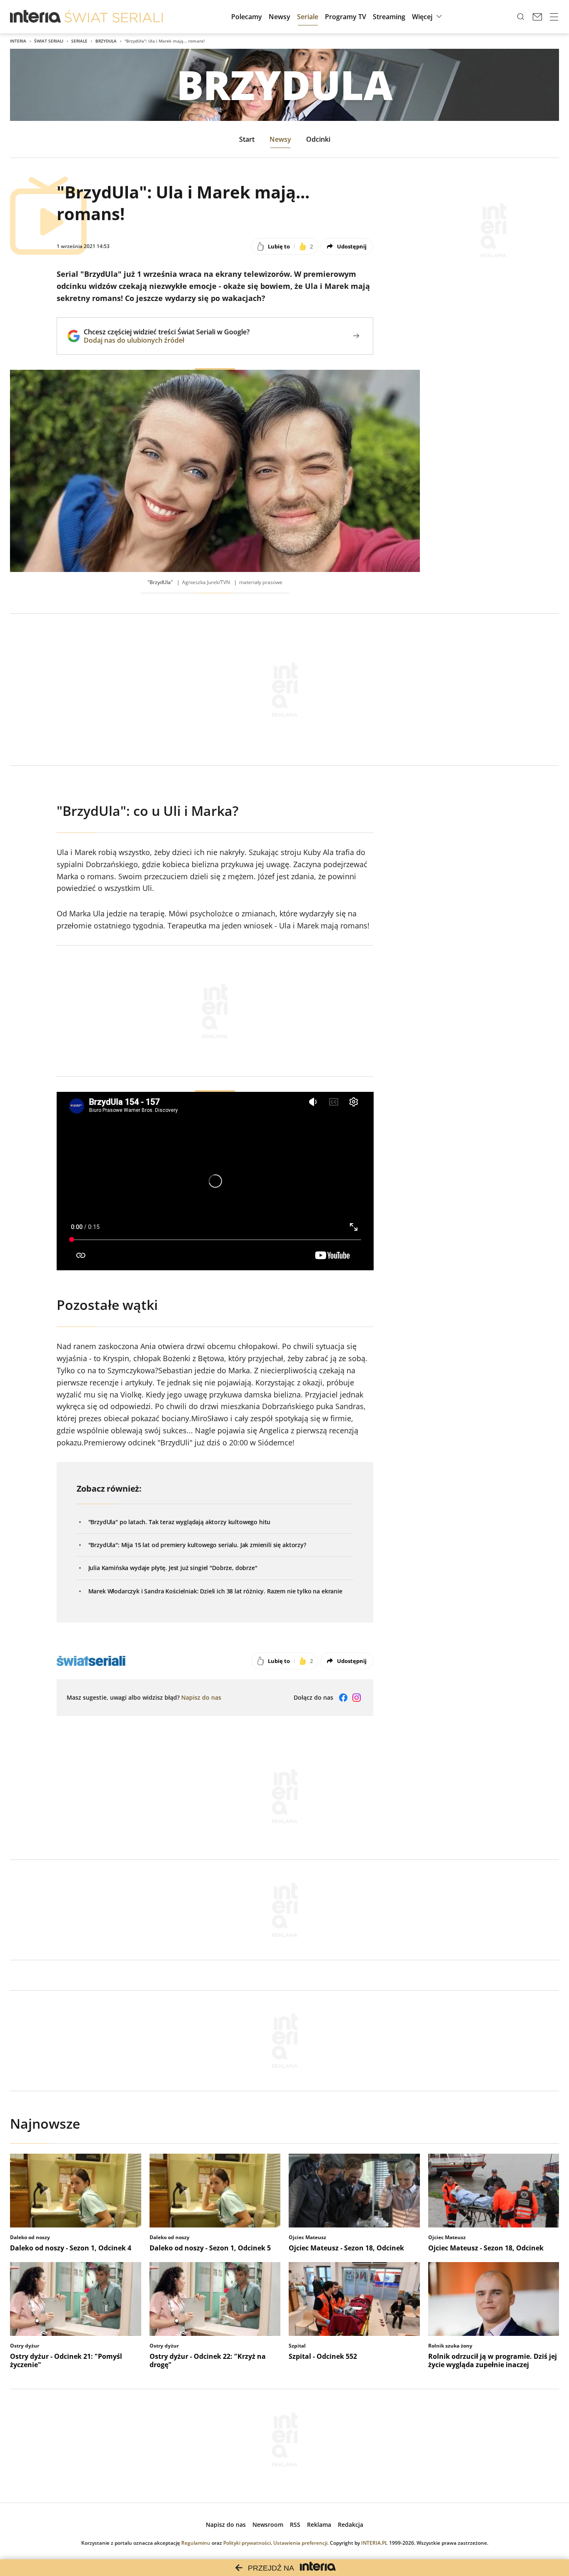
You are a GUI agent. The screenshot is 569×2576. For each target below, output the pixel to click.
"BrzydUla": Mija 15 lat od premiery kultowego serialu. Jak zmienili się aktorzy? (197, 1545)
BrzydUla (106, 41)
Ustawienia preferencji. (301, 2543)
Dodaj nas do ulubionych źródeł (167, 340)
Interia (18, 41)
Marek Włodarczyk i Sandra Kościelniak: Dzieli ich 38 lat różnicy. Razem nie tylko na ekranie (215, 1591)
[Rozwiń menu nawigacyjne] (554, 17)
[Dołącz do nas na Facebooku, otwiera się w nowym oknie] (343, 1698)
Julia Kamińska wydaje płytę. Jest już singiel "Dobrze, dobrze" (173, 1568)
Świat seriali (49, 41)
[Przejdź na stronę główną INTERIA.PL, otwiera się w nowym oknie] (36, 17)
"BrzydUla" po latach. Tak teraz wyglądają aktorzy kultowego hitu (180, 1522)
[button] (428, 17)
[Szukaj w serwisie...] (521, 17)
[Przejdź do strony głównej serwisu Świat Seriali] (114, 17)
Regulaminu (196, 2543)
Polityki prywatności (247, 2543)
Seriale (79, 41)
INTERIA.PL (374, 2543)
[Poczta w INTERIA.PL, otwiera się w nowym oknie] (537, 17)
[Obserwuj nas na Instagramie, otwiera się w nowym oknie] (357, 1698)
